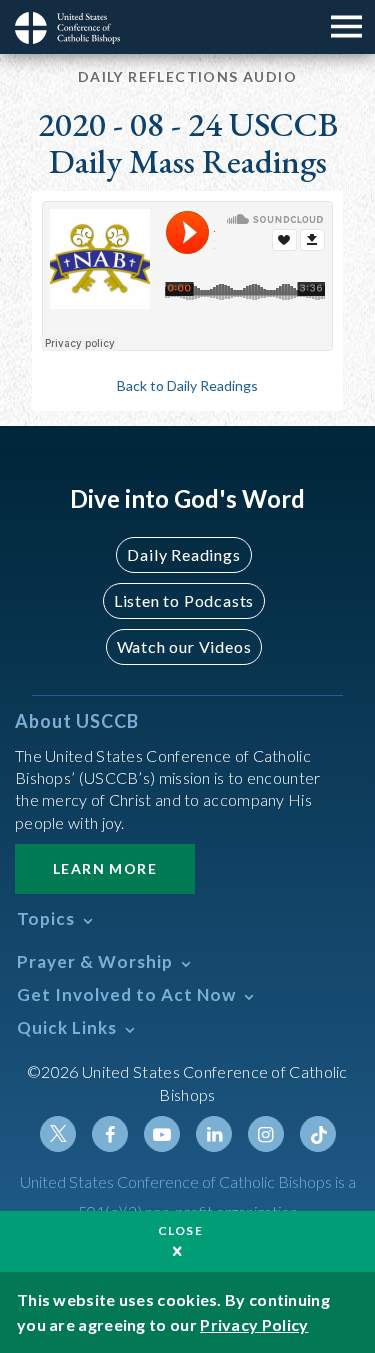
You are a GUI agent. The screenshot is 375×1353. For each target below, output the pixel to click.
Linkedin (214, 1134)
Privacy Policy (254, 1324)
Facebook (110, 1134)
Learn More (105, 868)
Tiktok (318, 1134)
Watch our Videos (184, 646)
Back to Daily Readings (187, 385)
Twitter (58, 1134)
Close (181, 1230)
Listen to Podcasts (184, 600)
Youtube (162, 1134)
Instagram (266, 1134)
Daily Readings (183, 554)
